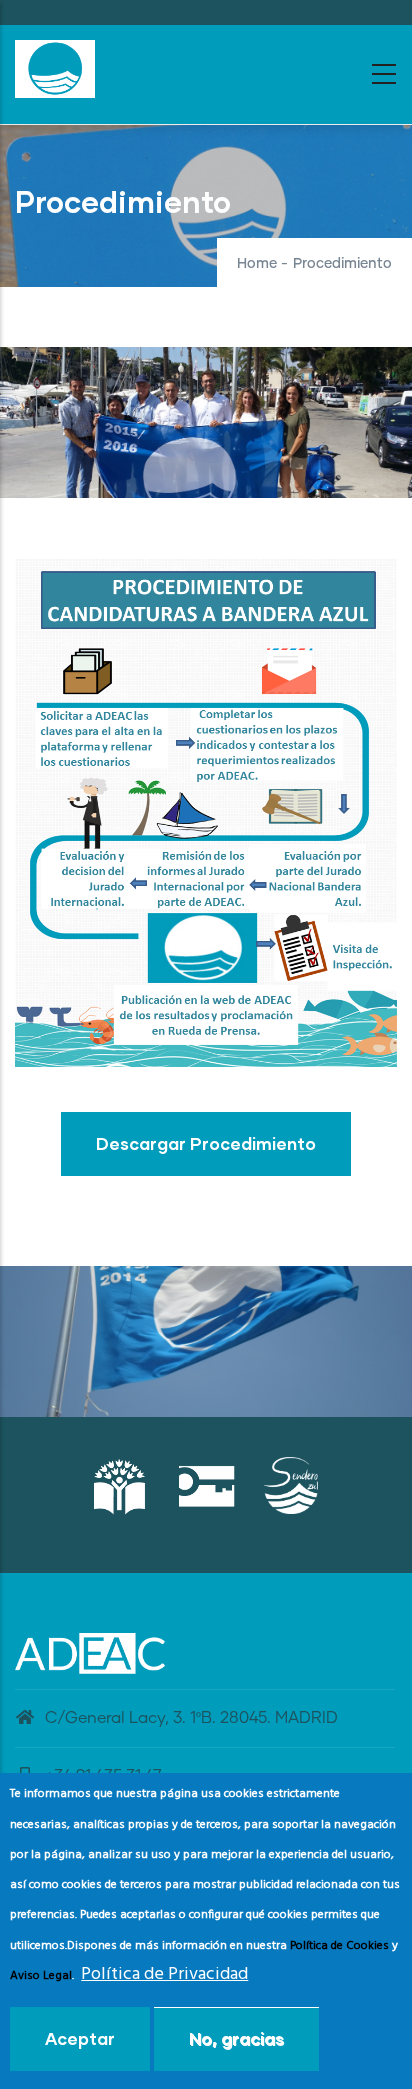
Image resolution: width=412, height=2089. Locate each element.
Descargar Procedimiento (206, 1143)
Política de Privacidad (164, 1974)
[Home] (55, 69)
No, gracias (236, 2038)
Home (257, 264)
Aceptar (80, 2038)
